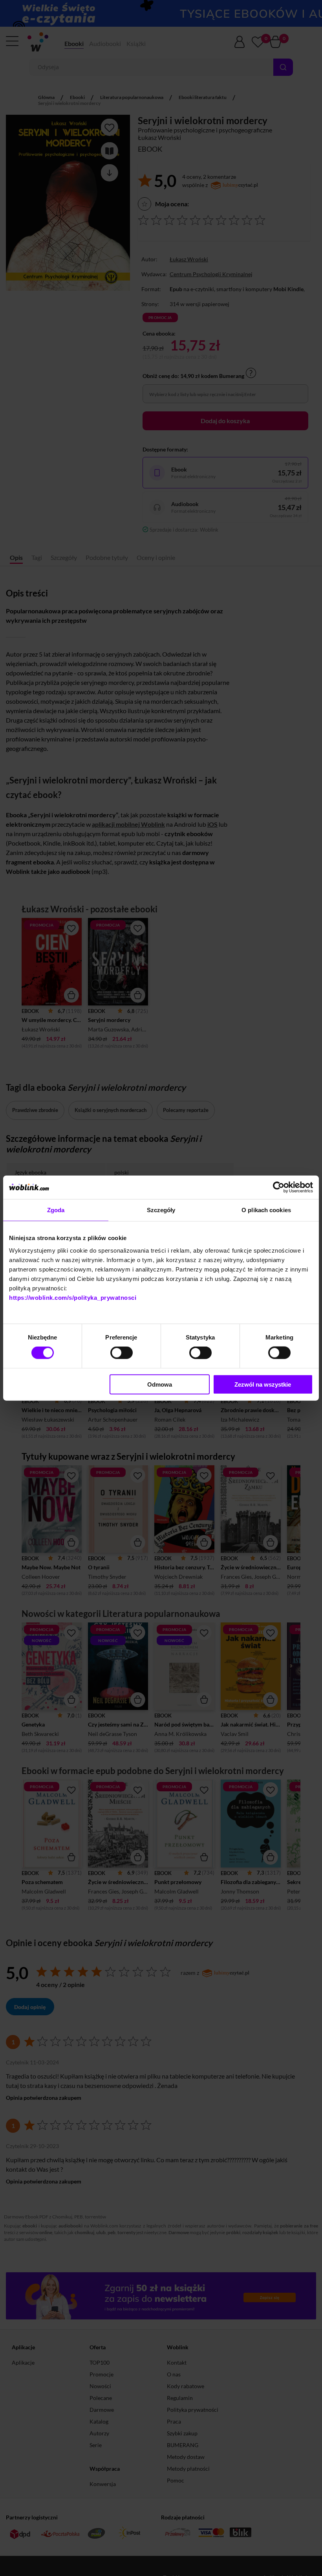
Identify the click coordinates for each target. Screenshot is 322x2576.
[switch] (122, 1353)
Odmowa (160, 1384)
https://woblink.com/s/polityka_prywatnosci (73, 1297)
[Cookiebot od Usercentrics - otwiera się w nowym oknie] (279, 1187)
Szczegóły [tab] (161, 1210)
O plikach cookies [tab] (266, 1210)
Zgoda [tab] (56, 1210)
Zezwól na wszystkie (263, 1384)
